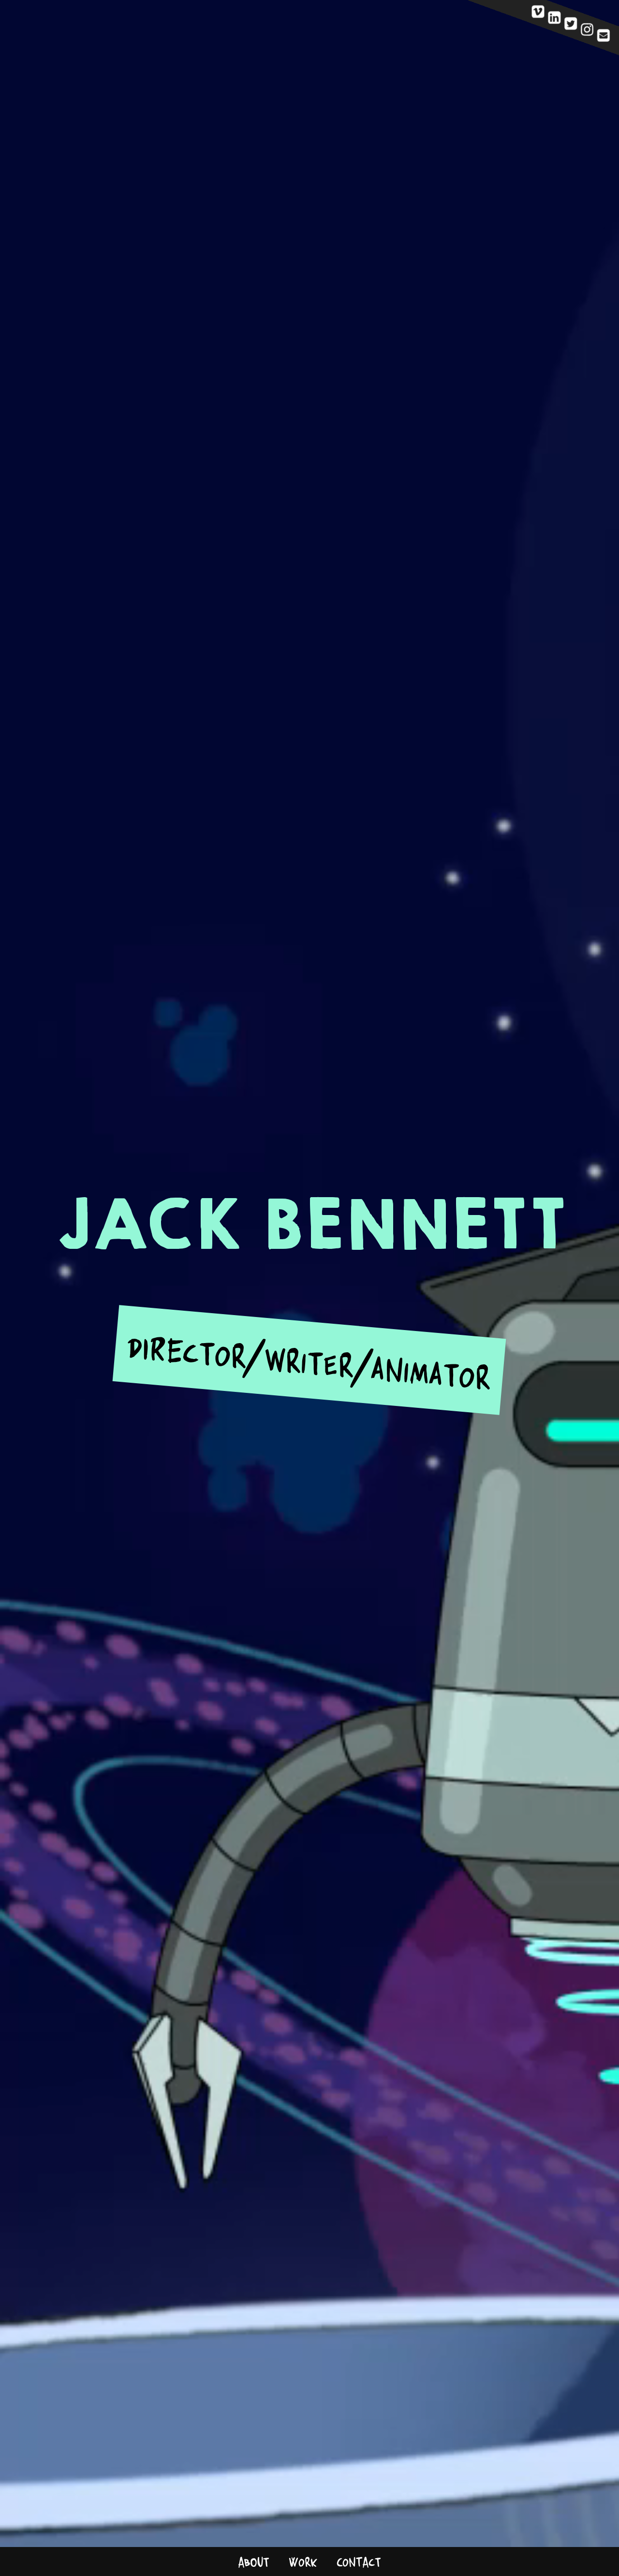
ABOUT (254, 2562)
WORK (303, 2562)
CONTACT (359, 2562)
